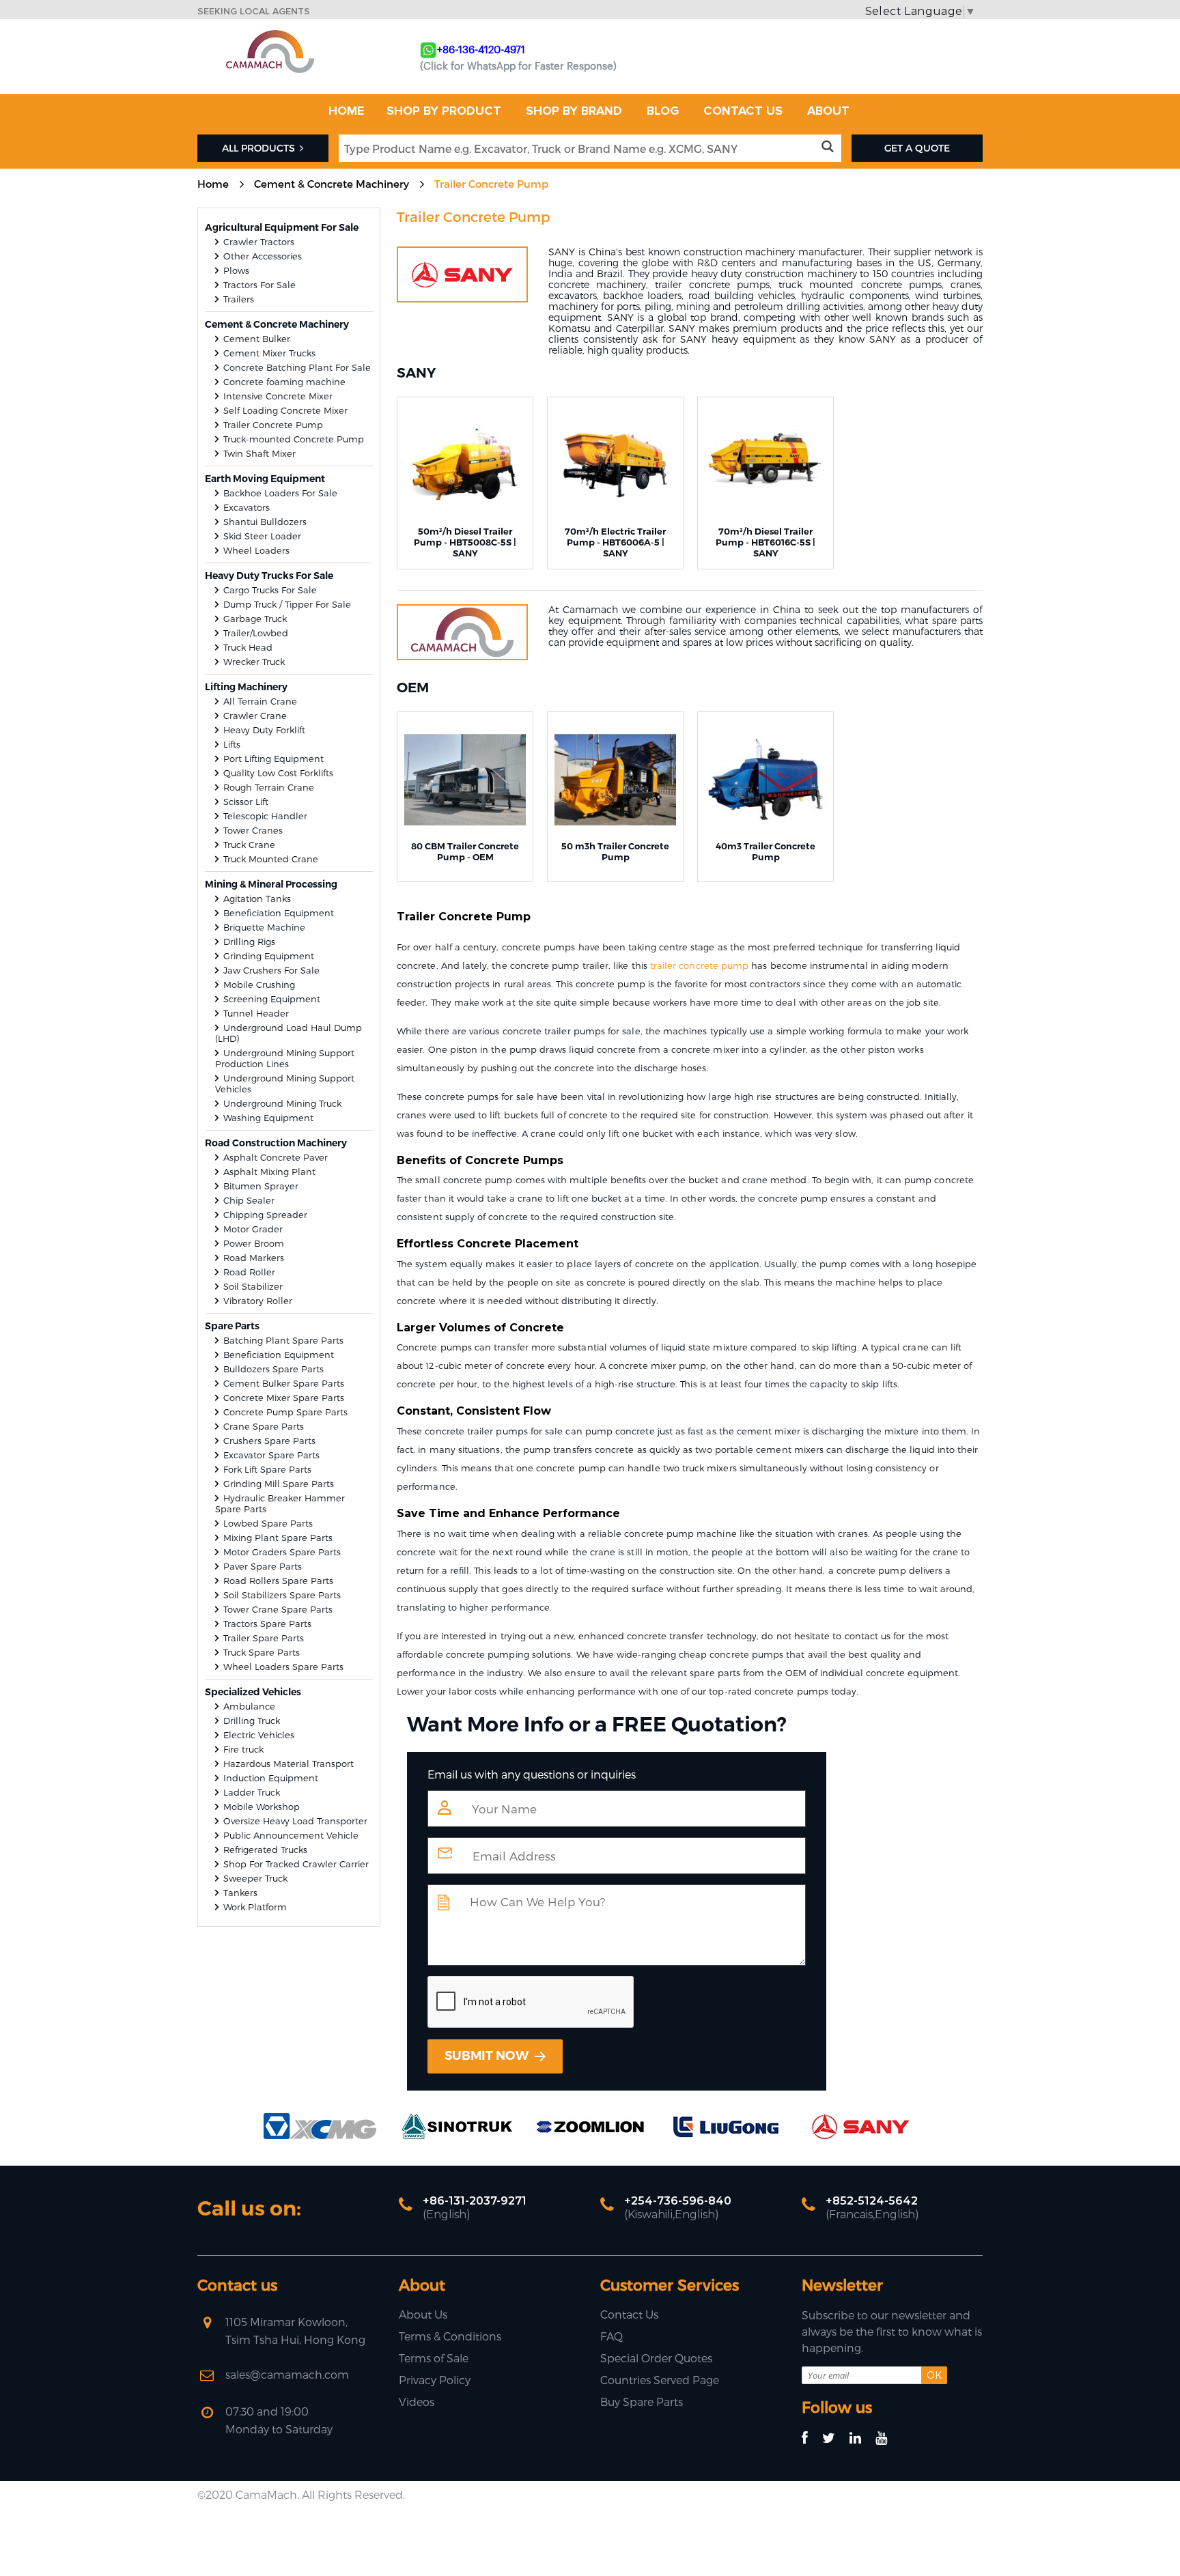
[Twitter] (835, 2438)
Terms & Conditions (450, 2336)
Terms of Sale (434, 2358)
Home (213, 184)
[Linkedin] (861, 2438)
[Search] (830, 147)
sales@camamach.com (287, 2374)
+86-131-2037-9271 (475, 2201)
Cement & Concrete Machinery (332, 184)
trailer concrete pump (699, 965)
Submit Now (488, 2056)
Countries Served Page (660, 2380)
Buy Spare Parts (642, 2402)
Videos (417, 2402)
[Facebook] (811, 2438)
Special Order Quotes (656, 2358)
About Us (423, 2314)
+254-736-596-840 (678, 2201)
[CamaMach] (270, 34)
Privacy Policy (435, 2380)
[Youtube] (887, 2438)
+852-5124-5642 (872, 2201)
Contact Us (629, 2314)
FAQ (612, 2336)
